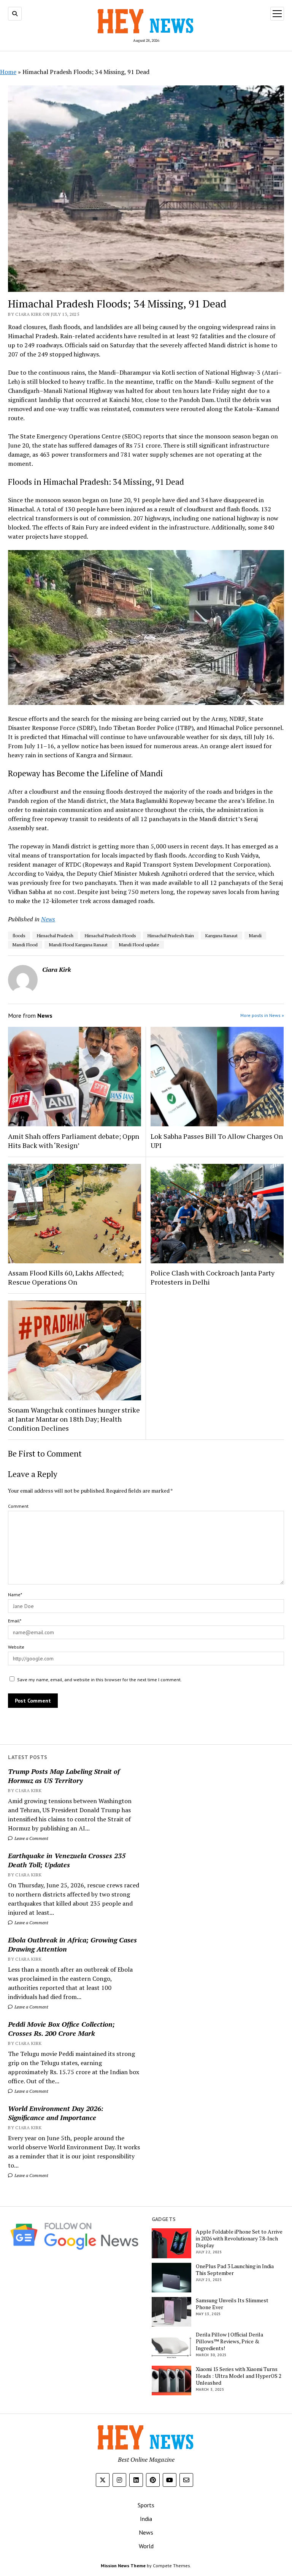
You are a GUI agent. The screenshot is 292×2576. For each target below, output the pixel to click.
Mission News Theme (123, 2566)
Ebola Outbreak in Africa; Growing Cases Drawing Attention (72, 1944)
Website (16, 1647)
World (146, 2546)
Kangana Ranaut (221, 936)
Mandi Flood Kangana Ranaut (78, 945)
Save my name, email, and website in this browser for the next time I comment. (99, 1680)
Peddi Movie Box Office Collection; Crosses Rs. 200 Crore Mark (61, 2029)
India (146, 2519)
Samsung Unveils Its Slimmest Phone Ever (232, 2304)
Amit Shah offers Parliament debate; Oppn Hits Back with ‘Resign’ (74, 1141)
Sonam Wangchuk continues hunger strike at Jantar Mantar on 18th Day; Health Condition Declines (74, 1419)
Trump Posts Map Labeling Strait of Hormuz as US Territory (64, 1776)
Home (8, 72)
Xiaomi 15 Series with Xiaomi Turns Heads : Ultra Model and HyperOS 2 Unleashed (239, 2376)
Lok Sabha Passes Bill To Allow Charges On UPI (217, 1141)
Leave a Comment (31, 1838)
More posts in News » (262, 1015)
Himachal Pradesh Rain (171, 936)
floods (19, 936)
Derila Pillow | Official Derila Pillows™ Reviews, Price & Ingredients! (229, 2341)
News (48, 919)
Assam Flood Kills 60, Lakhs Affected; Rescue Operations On (66, 1277)
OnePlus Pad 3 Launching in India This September (235, 2270)
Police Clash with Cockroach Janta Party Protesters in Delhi (213, 1277)
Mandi (255, 936)
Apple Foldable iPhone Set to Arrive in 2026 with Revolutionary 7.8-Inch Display (239, 2239)
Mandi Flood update (139, 945)
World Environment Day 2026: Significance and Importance (56, 2113)
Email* (15, 1621)
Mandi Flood (25, 945)
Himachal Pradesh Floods (110, 936)
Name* (15, 1595)
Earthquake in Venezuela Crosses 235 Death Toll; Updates (67, 1860)
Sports (146, 2505)
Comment (18, 1506)
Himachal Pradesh (55, 936)
